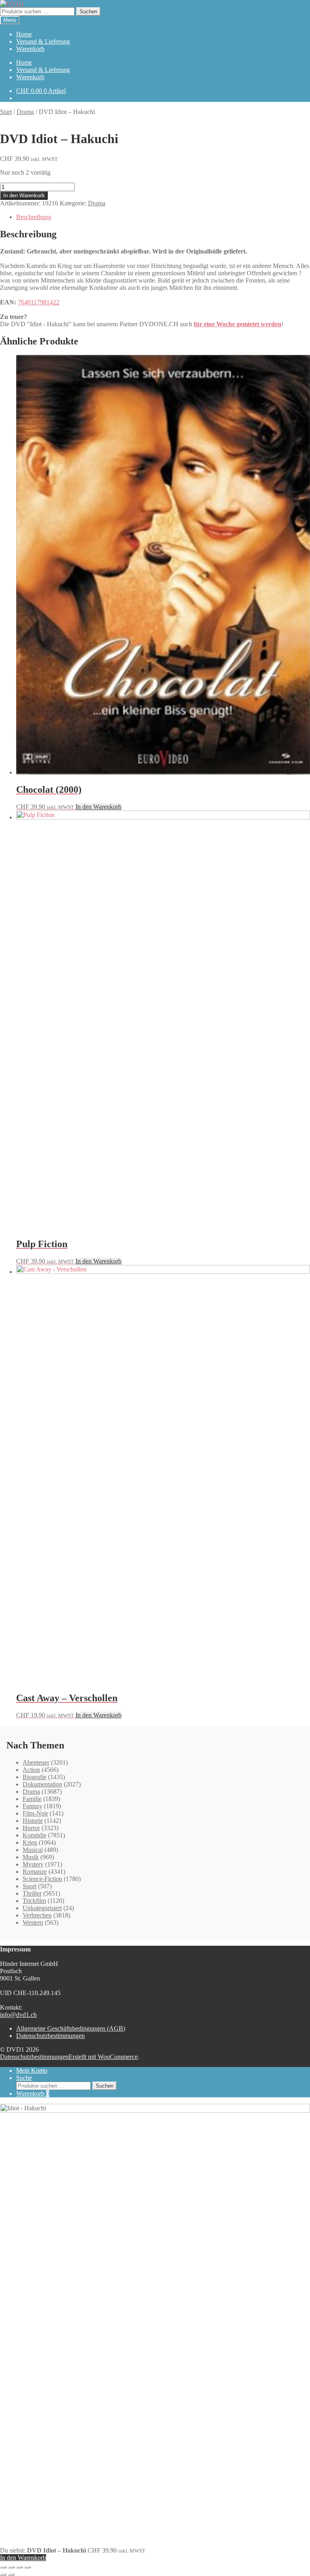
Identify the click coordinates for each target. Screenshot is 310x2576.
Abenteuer (36, 1762)
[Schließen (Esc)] (27, 2567)
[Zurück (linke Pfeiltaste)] (3, 2574)
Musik (31, 1857)
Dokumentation (42, 1784)
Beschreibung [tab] (34, 217)
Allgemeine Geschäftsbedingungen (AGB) (71, 2028)
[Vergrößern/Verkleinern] (3, 2567)
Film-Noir (35, 1813)
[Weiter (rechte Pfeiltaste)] (11, 2574)
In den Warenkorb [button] (98, 807)
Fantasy (32, 1806)
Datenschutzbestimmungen (50, 2036)
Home (24, 34)
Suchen (88, 12)
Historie (33, 1821)
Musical (33, 1850)
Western (33, 1922)
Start (6, 112)
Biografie (35, 1777)
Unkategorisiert (42, 1908)
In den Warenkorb (24, 195)
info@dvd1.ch (18, 2015)
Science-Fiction (42, 1879)
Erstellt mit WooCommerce (103, 2057)
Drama (25, 112)
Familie (32, 1799)
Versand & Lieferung (43, 41)
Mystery (33, 1864)
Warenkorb (30, 49)
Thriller (32, 1893)
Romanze (35, 1872)
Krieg (30, 1842)
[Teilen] (19, 2567)
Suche (24, 2078)
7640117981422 (39, 302)
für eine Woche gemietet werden (238, 324)
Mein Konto (32, 2070)
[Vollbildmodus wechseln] (11, 2567)
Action (31, 1770)
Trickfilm (34, 1901)
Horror (31, 1828)
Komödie (35, 1835)
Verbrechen (37, 1915)
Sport (29, 1886)
